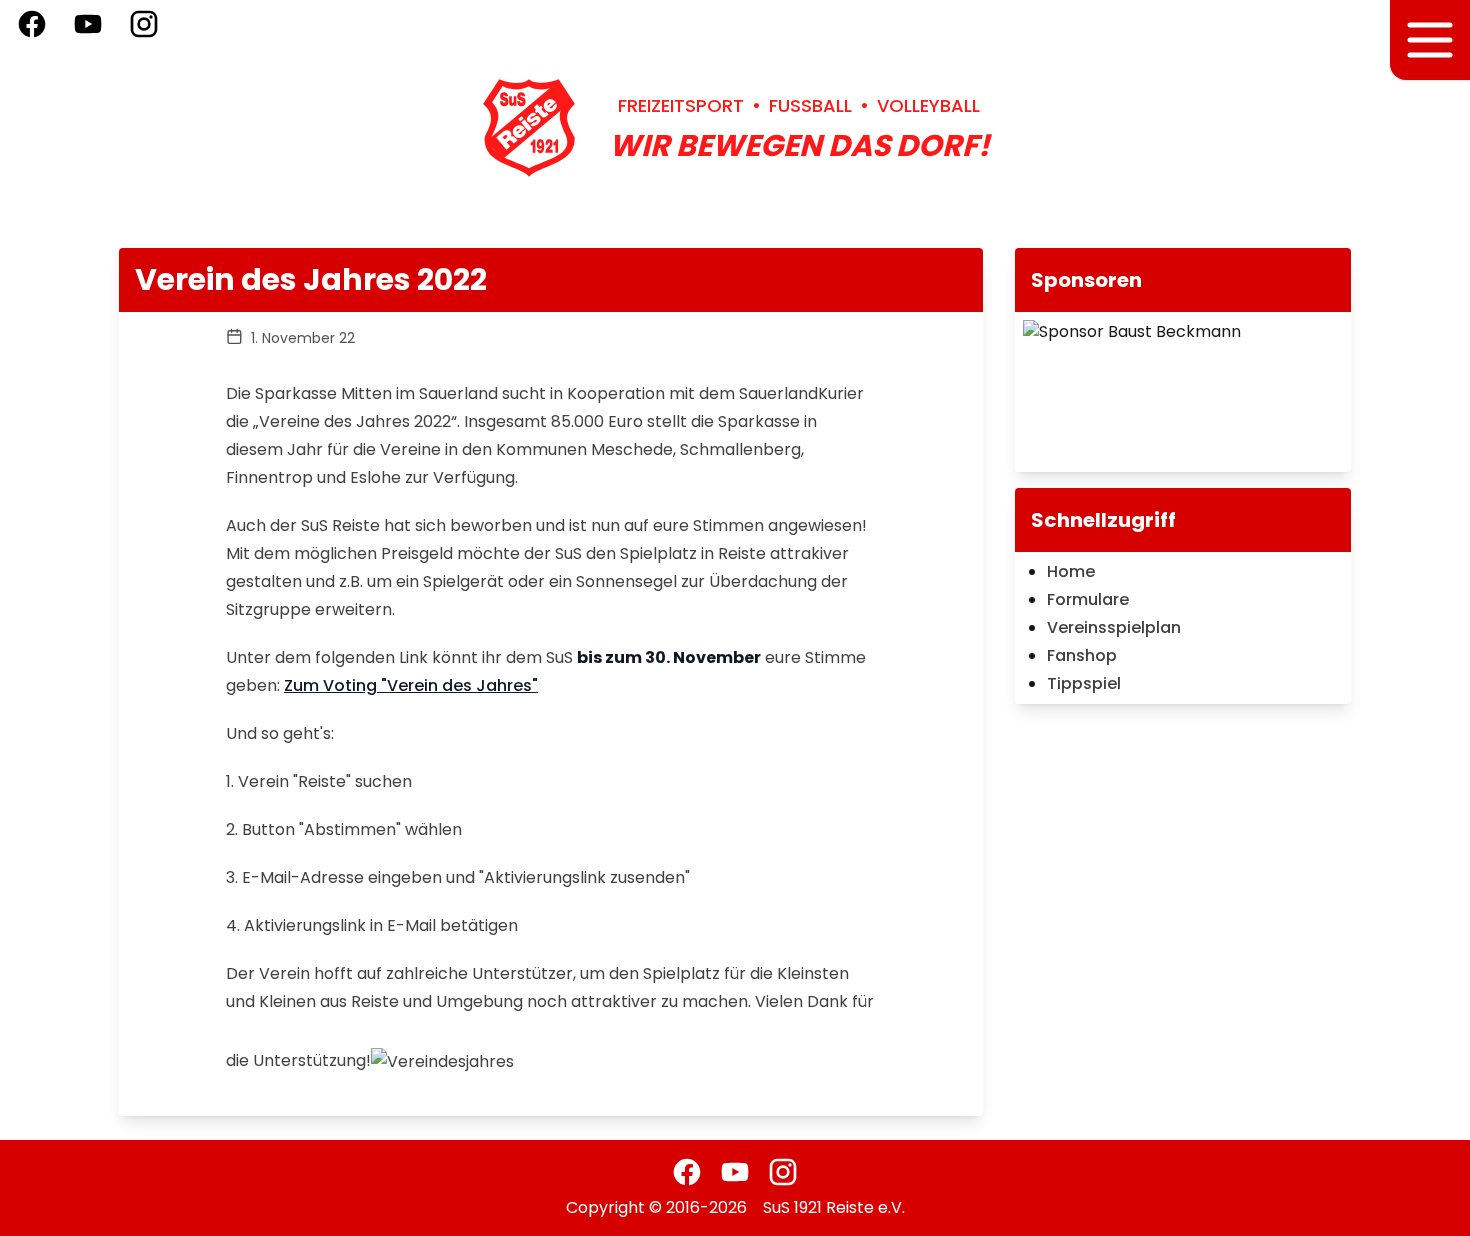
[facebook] (687, 1172)
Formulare (1088, 599)
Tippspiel (1084, 683)
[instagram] (783, 1172)
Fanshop (1082, 655)
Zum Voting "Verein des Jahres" (411, 685)
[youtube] (735, 1172)
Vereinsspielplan (1114, 627)
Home (1071, 571)
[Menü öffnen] (1430, 40)
